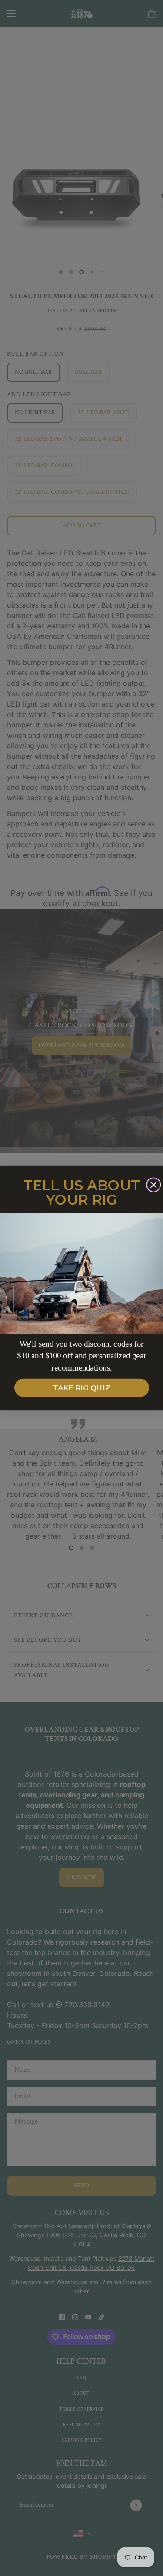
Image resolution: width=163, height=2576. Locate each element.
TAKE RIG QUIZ (82, 1388)
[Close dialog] (153, 1185)
